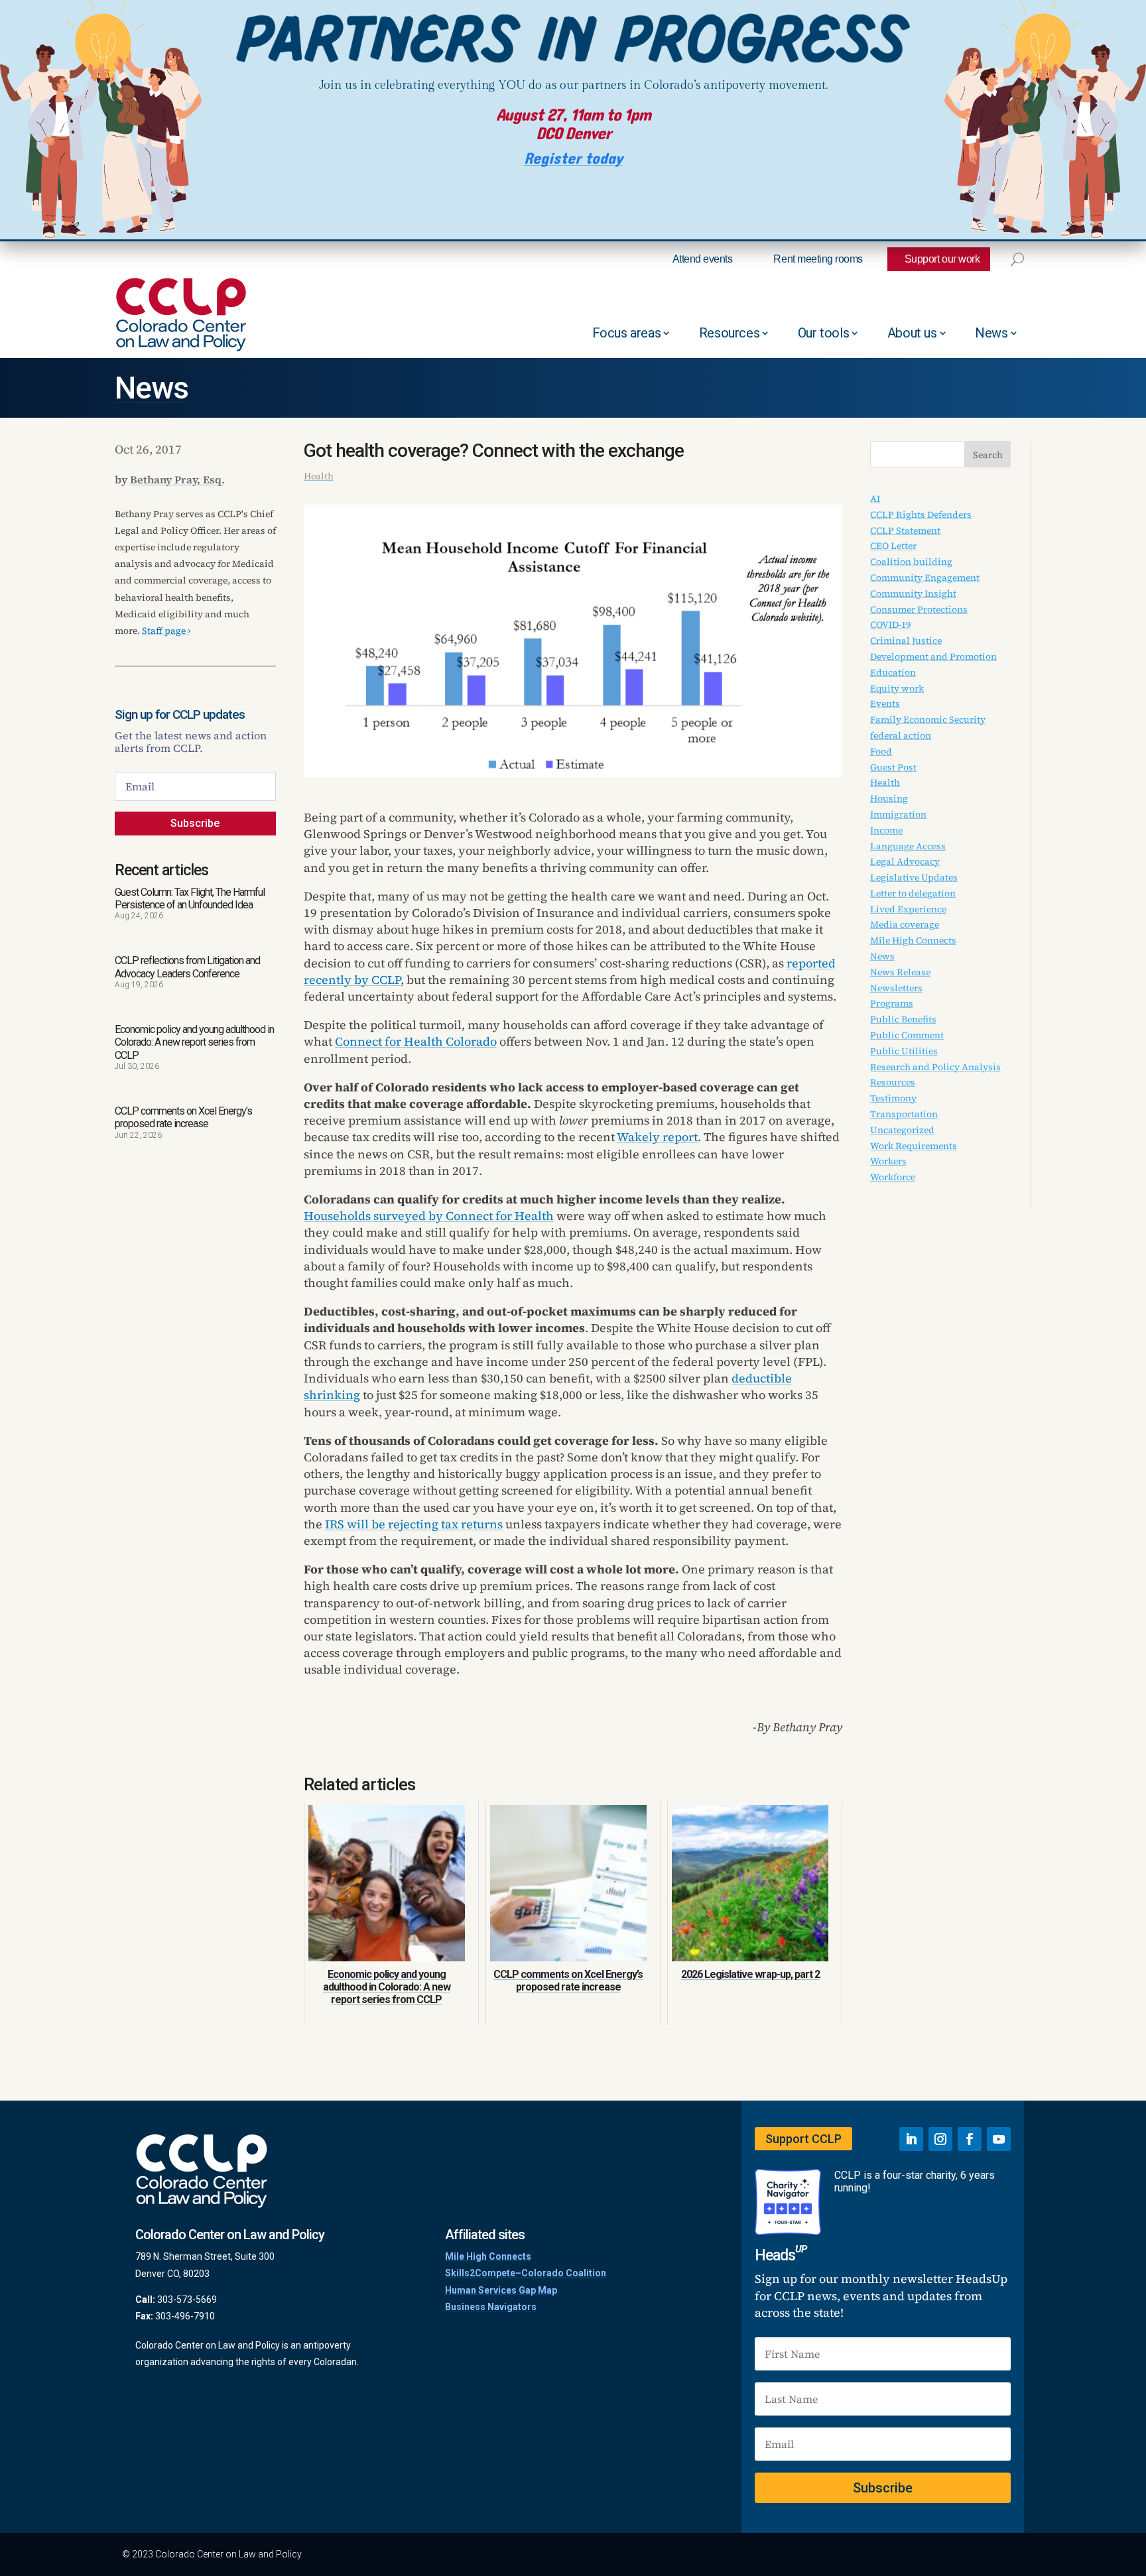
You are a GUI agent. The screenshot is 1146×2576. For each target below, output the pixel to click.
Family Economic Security (928, 719)
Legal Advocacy (905, 861)
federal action (901, 735)
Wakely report (657, 1137)
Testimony (893, 1098)
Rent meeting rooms (818, 259)
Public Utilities (904, 1051)
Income (886, 830)
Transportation (904, 1114)
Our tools (823, 333)
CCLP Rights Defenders (921, 515)
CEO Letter (893, 546)
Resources (729, 333)
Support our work (942, 259)
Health (319, 476)
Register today (573, 159)
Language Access (908, 846)
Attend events (703, 259)
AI (875, 499)
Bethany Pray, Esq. (177, 479)
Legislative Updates (914, 877)
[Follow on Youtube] (999, 2139)
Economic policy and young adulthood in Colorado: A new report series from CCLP (194, 1042)
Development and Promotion (933, 656)
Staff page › (166, 631)
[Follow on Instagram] (940, 2139)
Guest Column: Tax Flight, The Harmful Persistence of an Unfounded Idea (190, 898)
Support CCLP (803, 2139)
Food (881, 751)
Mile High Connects (913, 940)
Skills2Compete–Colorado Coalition (526, 2273)
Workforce (893, 1177)
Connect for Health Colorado (416, 1041)
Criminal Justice (906, 641)
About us (912, 333)
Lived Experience (908, 909)
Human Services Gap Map (501, 2290)
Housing (889, 798)
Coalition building (911, 562)
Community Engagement (925, 578)
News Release (900, 972)
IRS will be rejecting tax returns (414, 1524)
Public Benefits (903, 1019)
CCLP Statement (905, 530)
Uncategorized (902, 1130)
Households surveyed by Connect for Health (429, 1216)
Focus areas (627, 333)
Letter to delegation (913, 893)
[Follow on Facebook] (970, 2139)
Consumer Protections (919, 609)
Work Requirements (914, 1146)
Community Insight (913, 593)
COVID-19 (890, 625)
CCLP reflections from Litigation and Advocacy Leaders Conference (187, 967)
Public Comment (907, 1035)
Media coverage (905, 924)
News (991, 333)
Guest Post (893, 767)
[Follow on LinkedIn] (911, 2139)
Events (885, 704)
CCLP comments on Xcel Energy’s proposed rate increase (183, 1117)
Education (893, 672)
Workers (888, 1161)
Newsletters (896, 988)
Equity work (897, 688)
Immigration (898, 814)
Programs (892, 1003)
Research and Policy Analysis (935, 1067)
